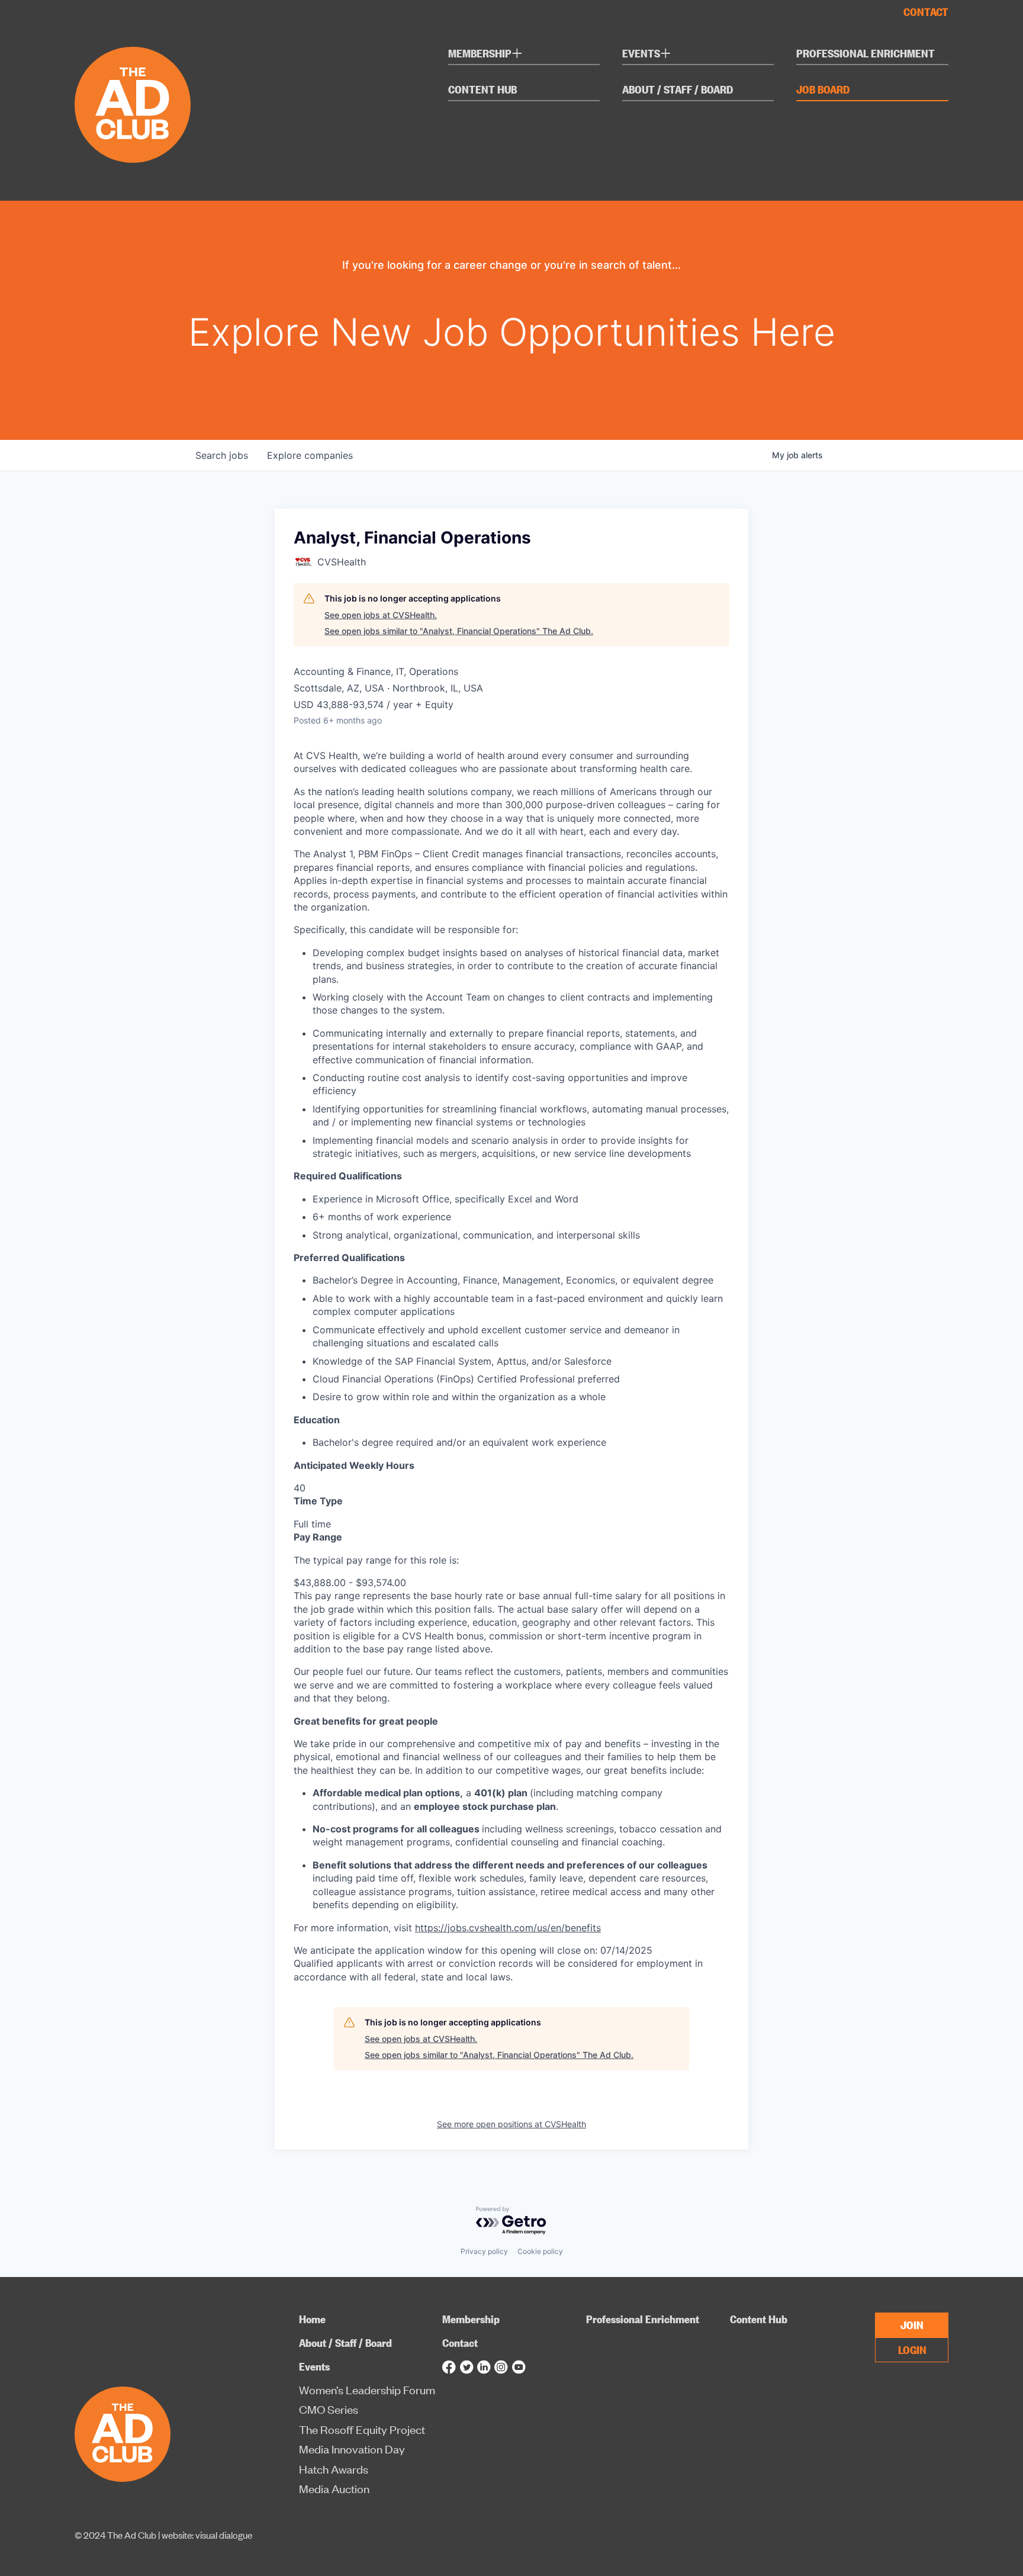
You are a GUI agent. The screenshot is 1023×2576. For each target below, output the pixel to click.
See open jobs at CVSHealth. (381, 615)
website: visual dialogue (207, 2535)
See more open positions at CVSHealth (511, 2124)
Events (647, 55)
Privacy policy (484, 2251)
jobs (222, 455)
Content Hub (482, 90)
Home (312, 2319)
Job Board (823, 90)
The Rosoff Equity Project (362, 2429)
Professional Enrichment (866, 54)
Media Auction (334, 2489)
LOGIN (912, 2349)
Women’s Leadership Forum (367, 2390)
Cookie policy (540, 2251)
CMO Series (329, 2409)
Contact (926, 12)
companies (310, 455)
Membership (485, 55)
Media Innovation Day (352, 2449)
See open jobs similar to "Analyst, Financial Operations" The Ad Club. (459, 631)
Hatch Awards (334, 2469)
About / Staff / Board (678, 90)
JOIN (912, 2324)
